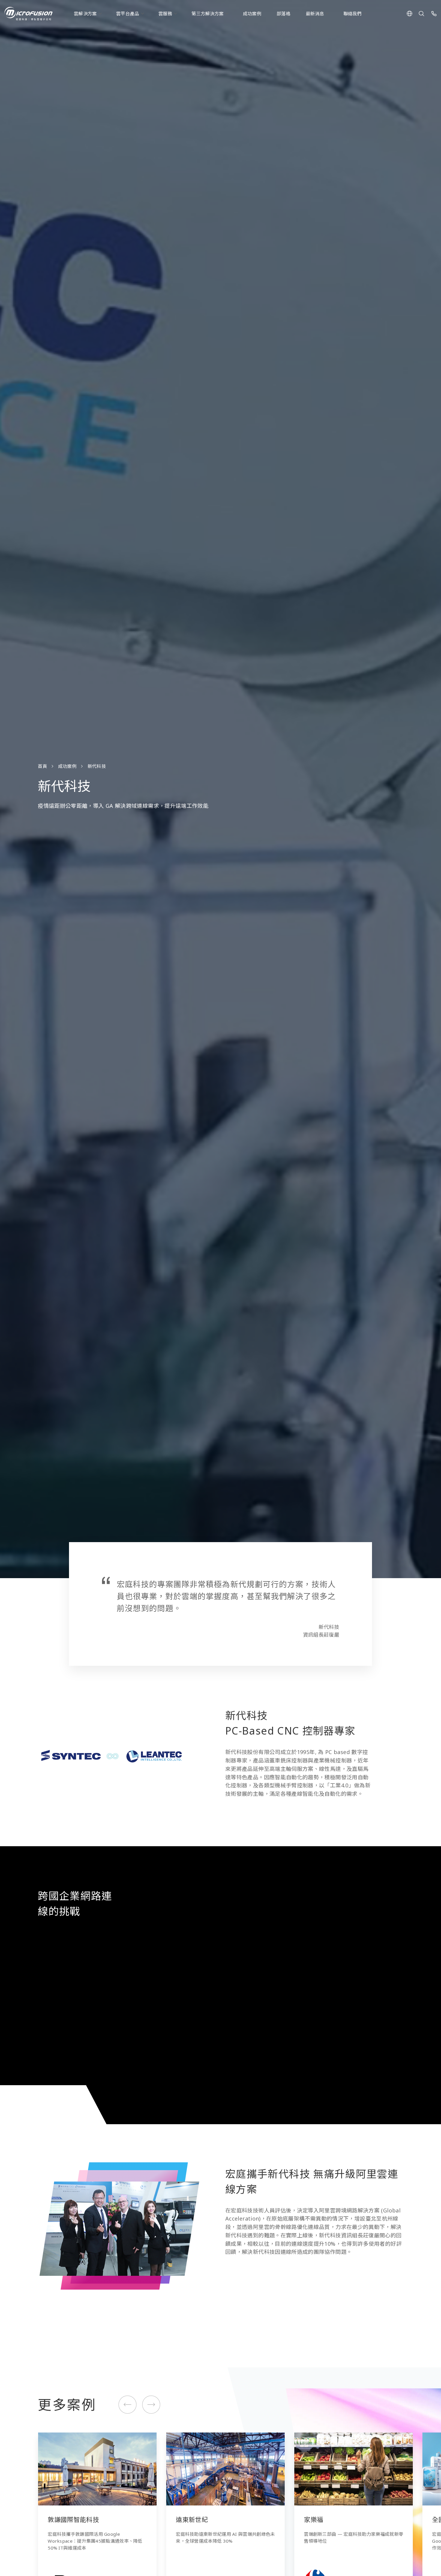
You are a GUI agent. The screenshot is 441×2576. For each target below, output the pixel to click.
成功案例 (252, 14)
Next (151, 2404)
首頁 (42, 766)
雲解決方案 (85, 14)
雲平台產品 (128, 14)
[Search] (421, 14)
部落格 (283, 14)
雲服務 (165, 14)
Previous (128, 2404)
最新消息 (315, 14)
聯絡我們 (353, 14)
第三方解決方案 (207, 14)
